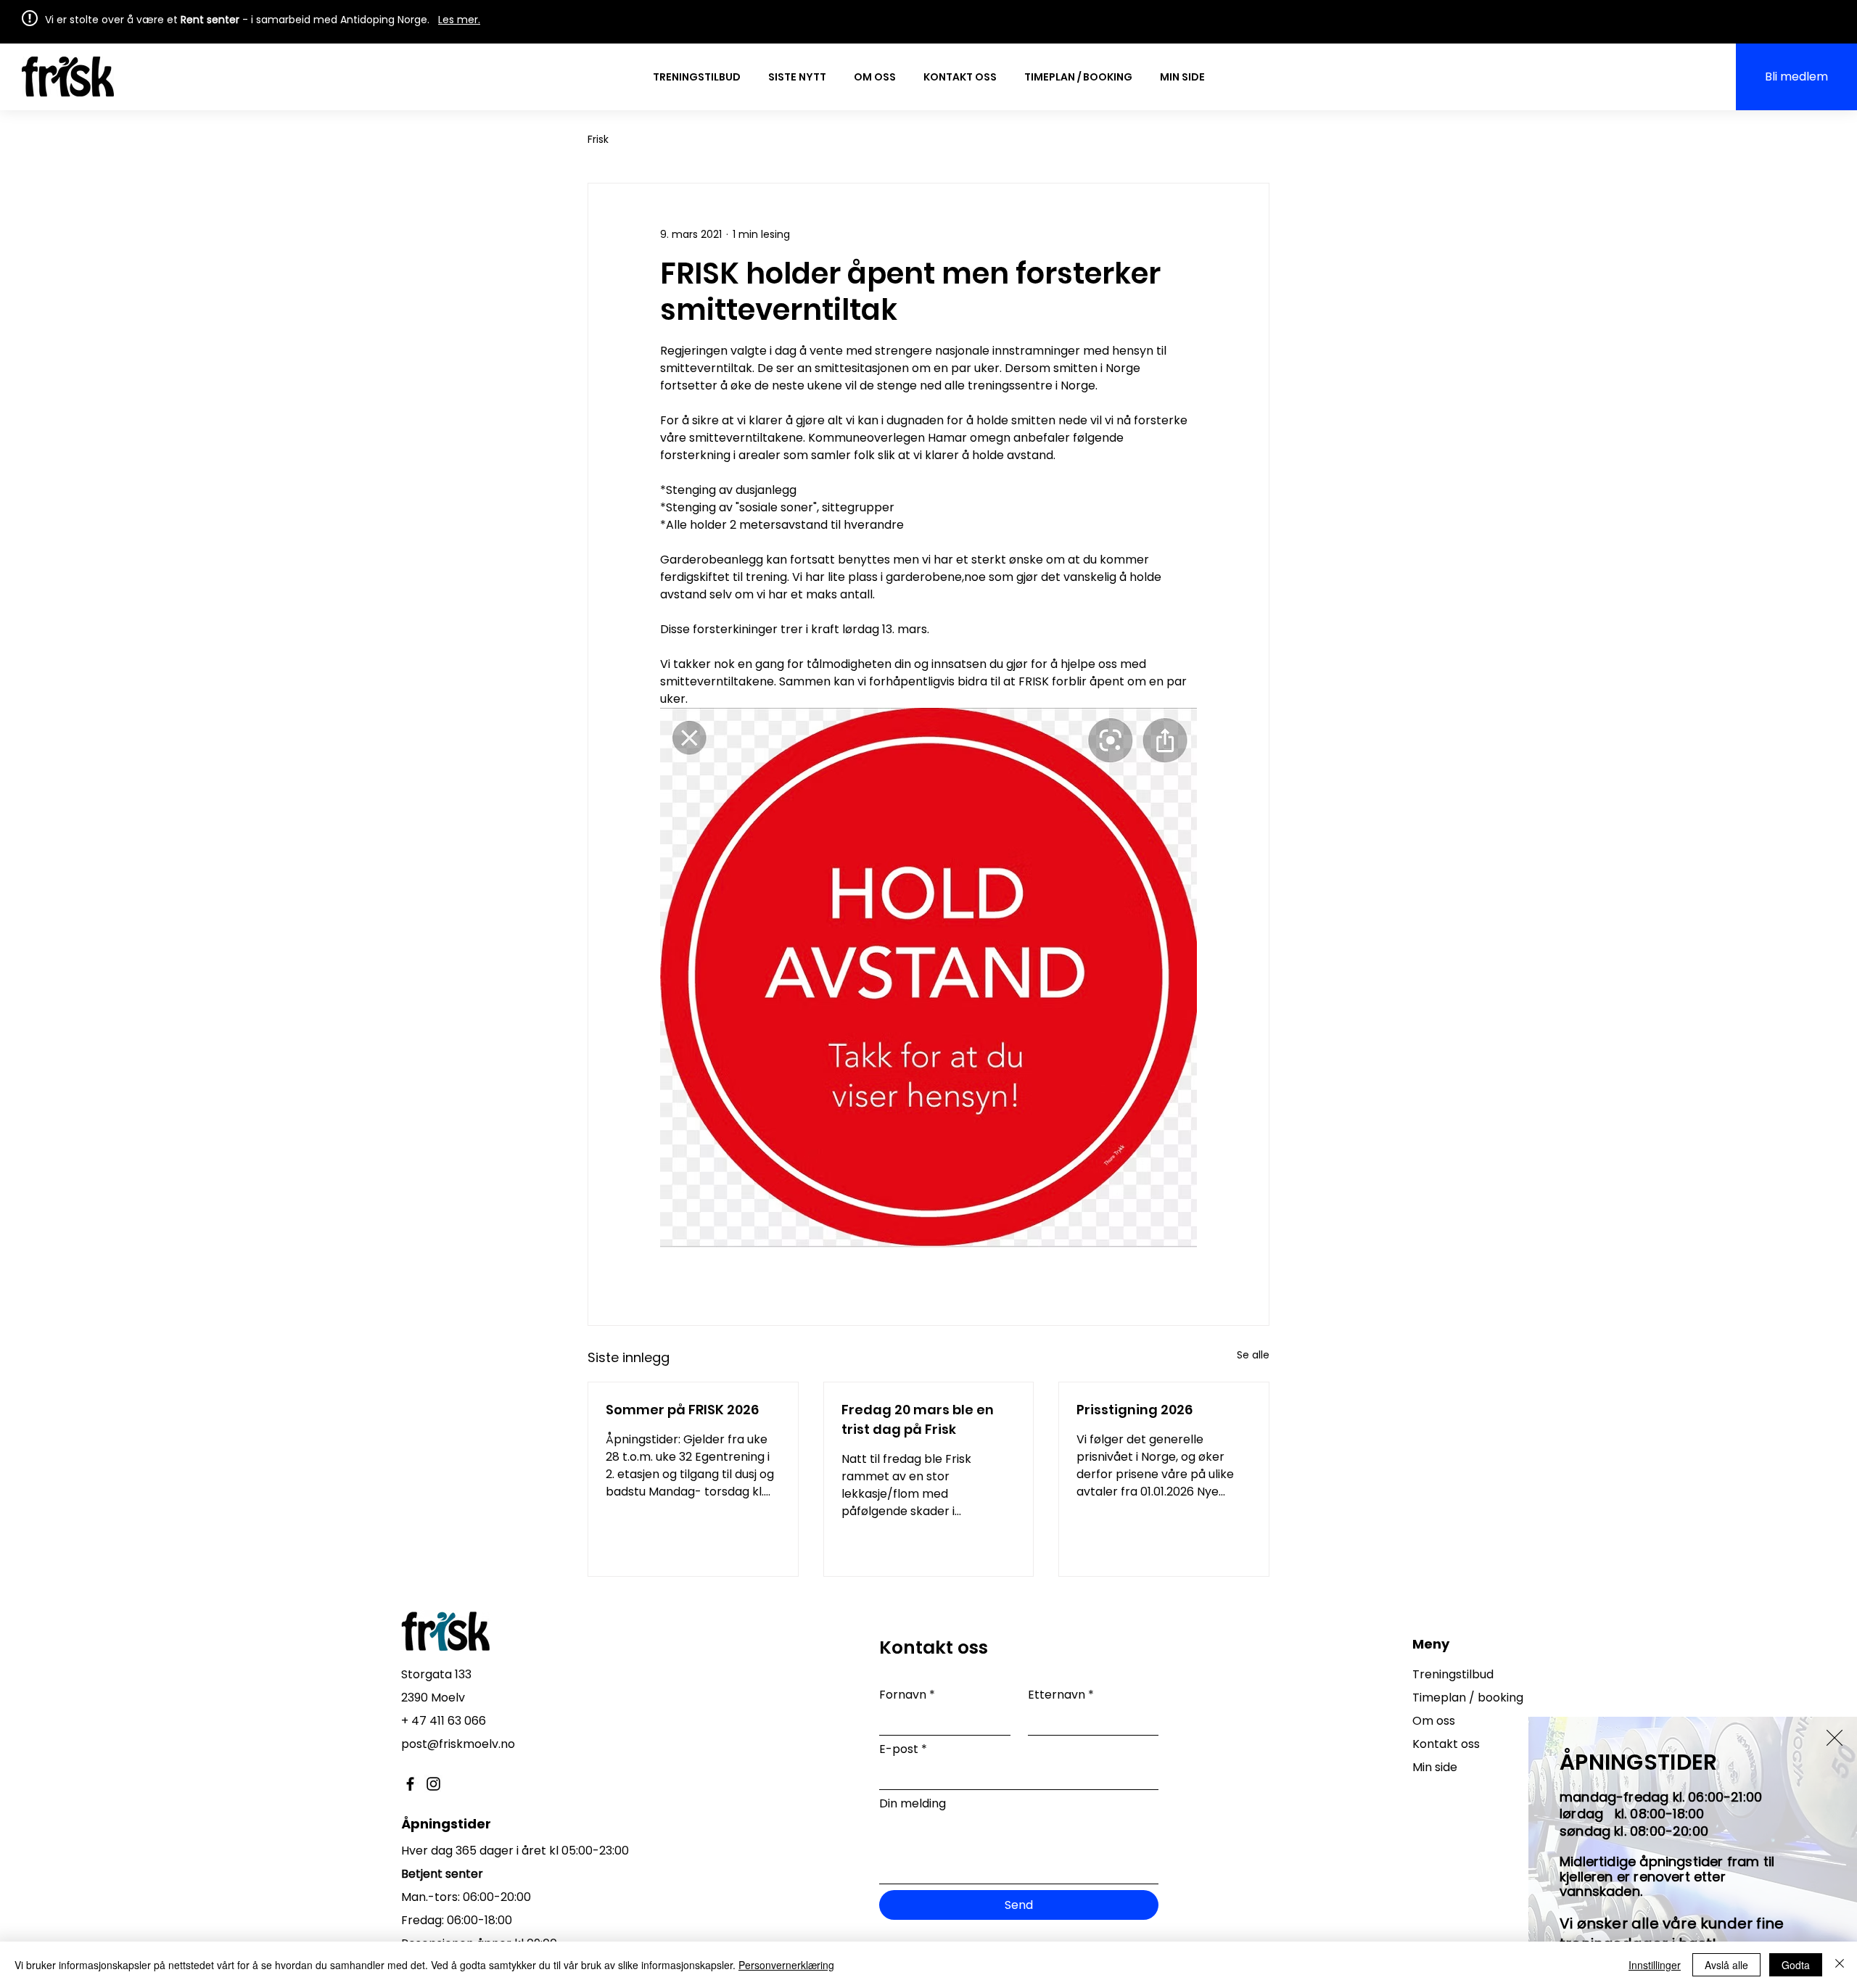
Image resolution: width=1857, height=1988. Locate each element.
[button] (1835, 1738)
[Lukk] (1840, 1965)
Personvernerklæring (786, 1965)
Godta (1796, 1965)
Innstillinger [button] (1655, 1965)
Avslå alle (1726, 1965)
